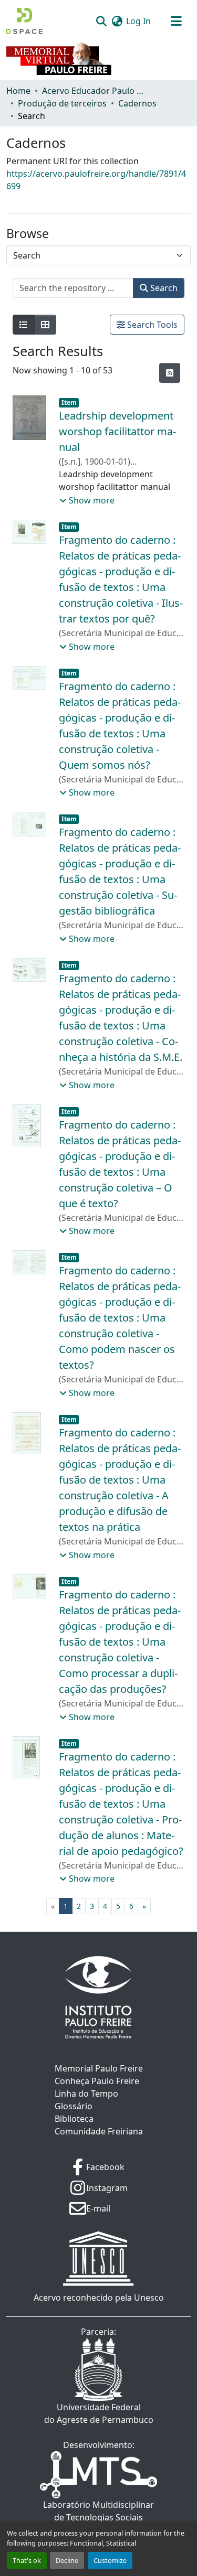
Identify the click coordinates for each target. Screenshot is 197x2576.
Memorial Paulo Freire (99, 2068)
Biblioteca (74, 2119)
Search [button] (163, 288)
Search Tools (151, 325)
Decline (67, 2560)
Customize (110, 2560)
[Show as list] (24, 325)
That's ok (27, 2560)
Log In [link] (138, 21)
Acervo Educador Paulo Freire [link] (95, 91)
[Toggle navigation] (176, 21)
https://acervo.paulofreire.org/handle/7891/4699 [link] (96, 180)
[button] (24, 21)
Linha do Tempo (86, 2094)
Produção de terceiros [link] (62, 103)
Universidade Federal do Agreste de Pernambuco (99, 2413)
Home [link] (18, 91)
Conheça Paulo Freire (97, 2081)
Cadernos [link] (137, 103)
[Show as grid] (45, 325)
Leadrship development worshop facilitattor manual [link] (117, 431)
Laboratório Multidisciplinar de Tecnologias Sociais (98, 2511)
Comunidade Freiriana (99, 2131)
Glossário (74, 2106)
